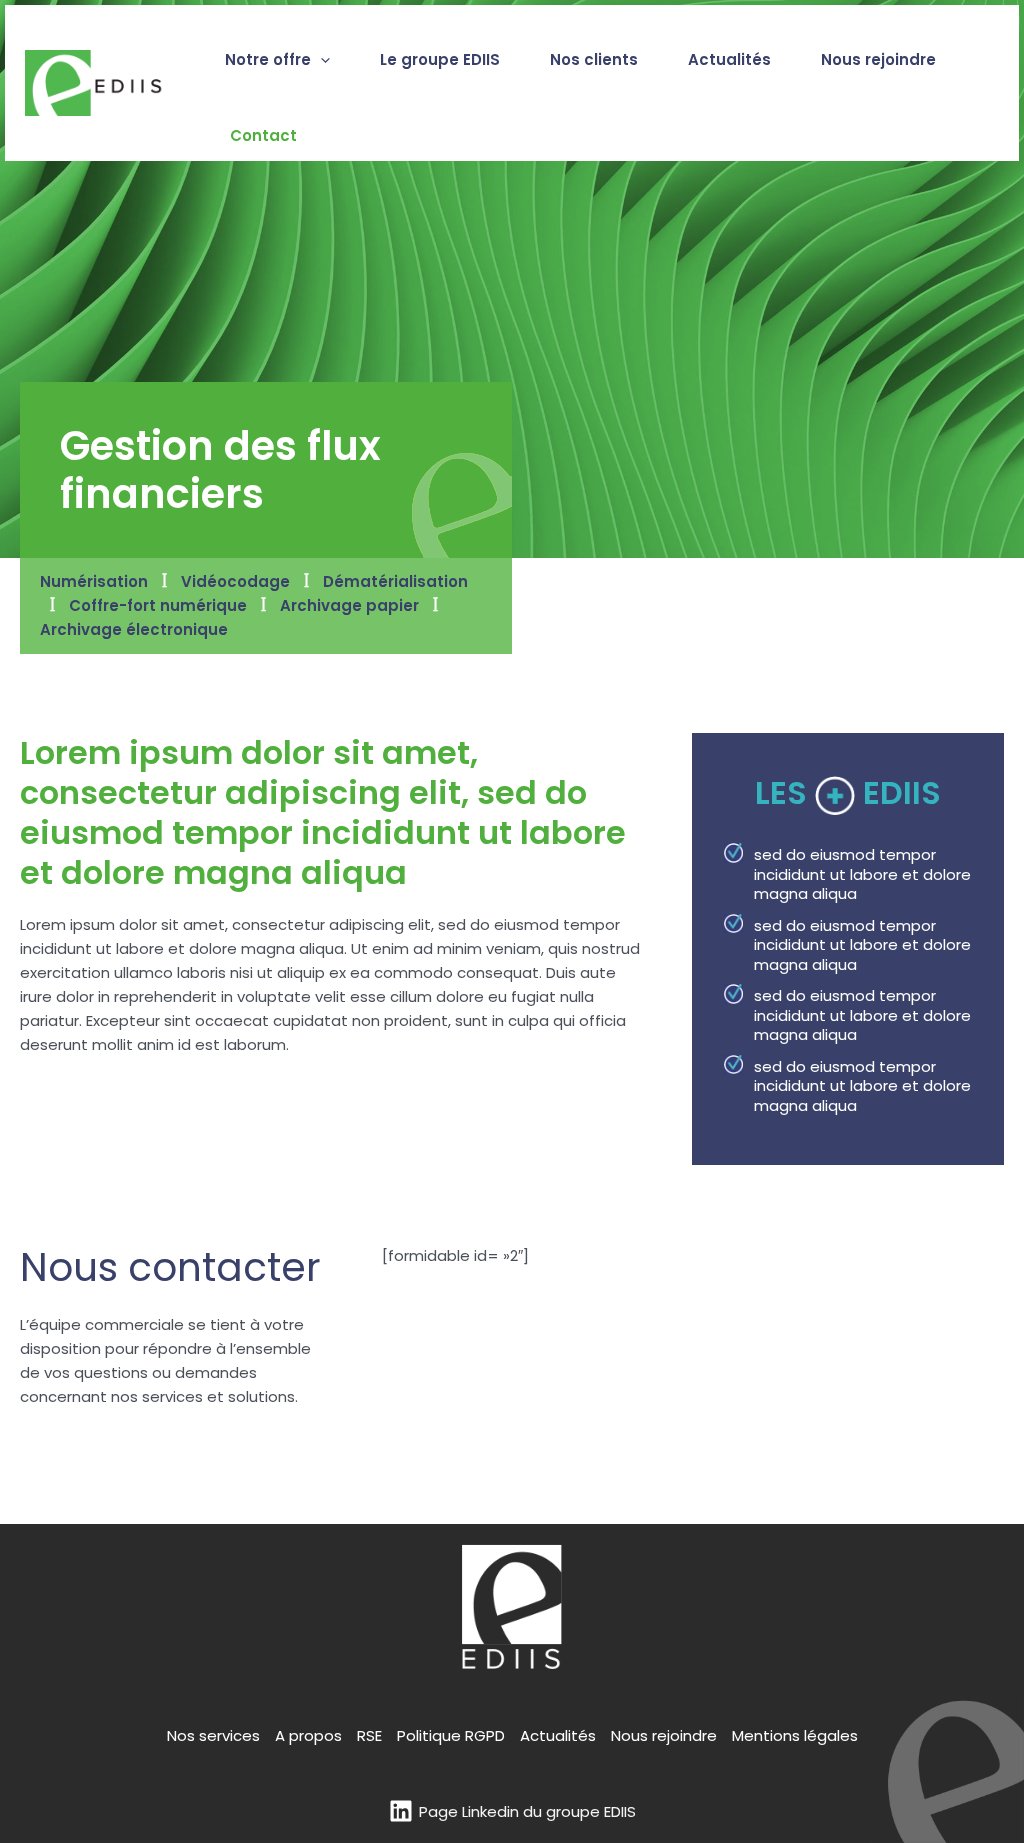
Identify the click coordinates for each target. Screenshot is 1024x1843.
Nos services (213, 1735)
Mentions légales (795, 1735)
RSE (369, 1735)
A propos (308, 1735)
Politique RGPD (451, 1735)
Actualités (558, 1735)
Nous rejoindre (664, 1735)
